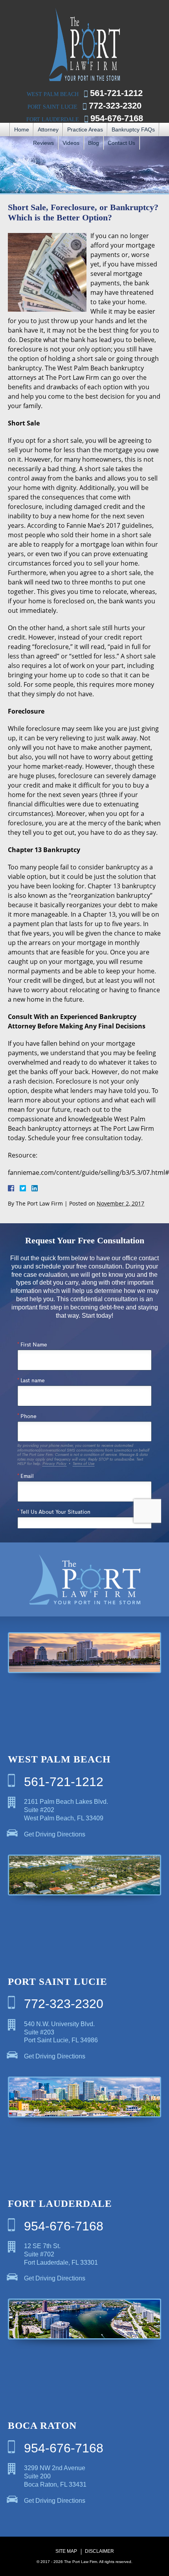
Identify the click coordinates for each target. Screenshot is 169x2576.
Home (22, 129)
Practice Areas (85, 129)
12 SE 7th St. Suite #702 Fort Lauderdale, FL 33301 (61, 2254)
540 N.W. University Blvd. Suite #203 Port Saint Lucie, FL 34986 (61, 2032)
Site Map (66, 2551)
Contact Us (121, 143)
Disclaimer (99, 2551)
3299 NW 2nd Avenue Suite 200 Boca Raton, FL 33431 (55, 2476)
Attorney (48, 129)
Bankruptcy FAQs (133, 129)
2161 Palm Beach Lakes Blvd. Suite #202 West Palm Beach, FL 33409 (66, 1810)
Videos (71, 143)
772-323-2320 (115, 106)
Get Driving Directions (55, 1834)
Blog (94, 143)
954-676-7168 (117, 118)
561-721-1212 (116, 93)
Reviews (43, 143)
